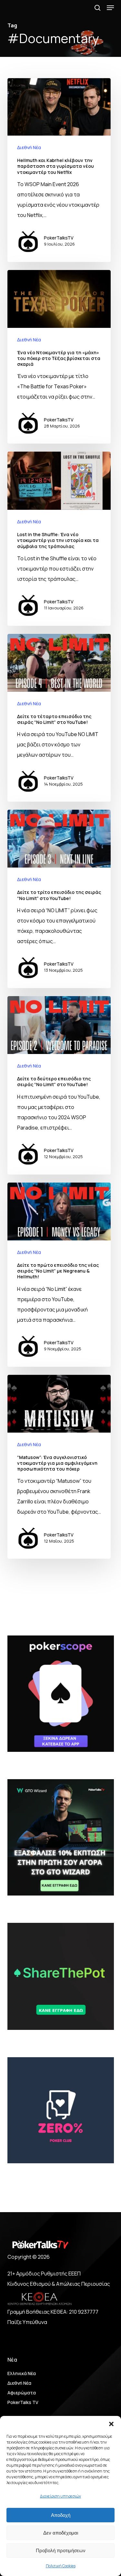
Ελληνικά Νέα (22, 2373)
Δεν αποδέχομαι (61, 2533)
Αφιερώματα (22, 2393)
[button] (111, 2424)
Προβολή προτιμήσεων (61, 2550)
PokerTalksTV (59, 238)
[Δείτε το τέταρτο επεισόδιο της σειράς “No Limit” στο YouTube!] (59, 718)
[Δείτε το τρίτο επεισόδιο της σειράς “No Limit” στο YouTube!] (59, 899)
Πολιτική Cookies (61, 2566)
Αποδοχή (61, 2515)
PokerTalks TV (23, 2402)
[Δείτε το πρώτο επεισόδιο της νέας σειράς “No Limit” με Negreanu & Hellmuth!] (59, 1275)
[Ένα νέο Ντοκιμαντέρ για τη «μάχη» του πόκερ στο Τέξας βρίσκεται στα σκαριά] (59, 357)
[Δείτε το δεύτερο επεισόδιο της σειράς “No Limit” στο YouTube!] (59, 1085)
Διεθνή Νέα (29, 147)
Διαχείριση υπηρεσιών (60, 2496)
